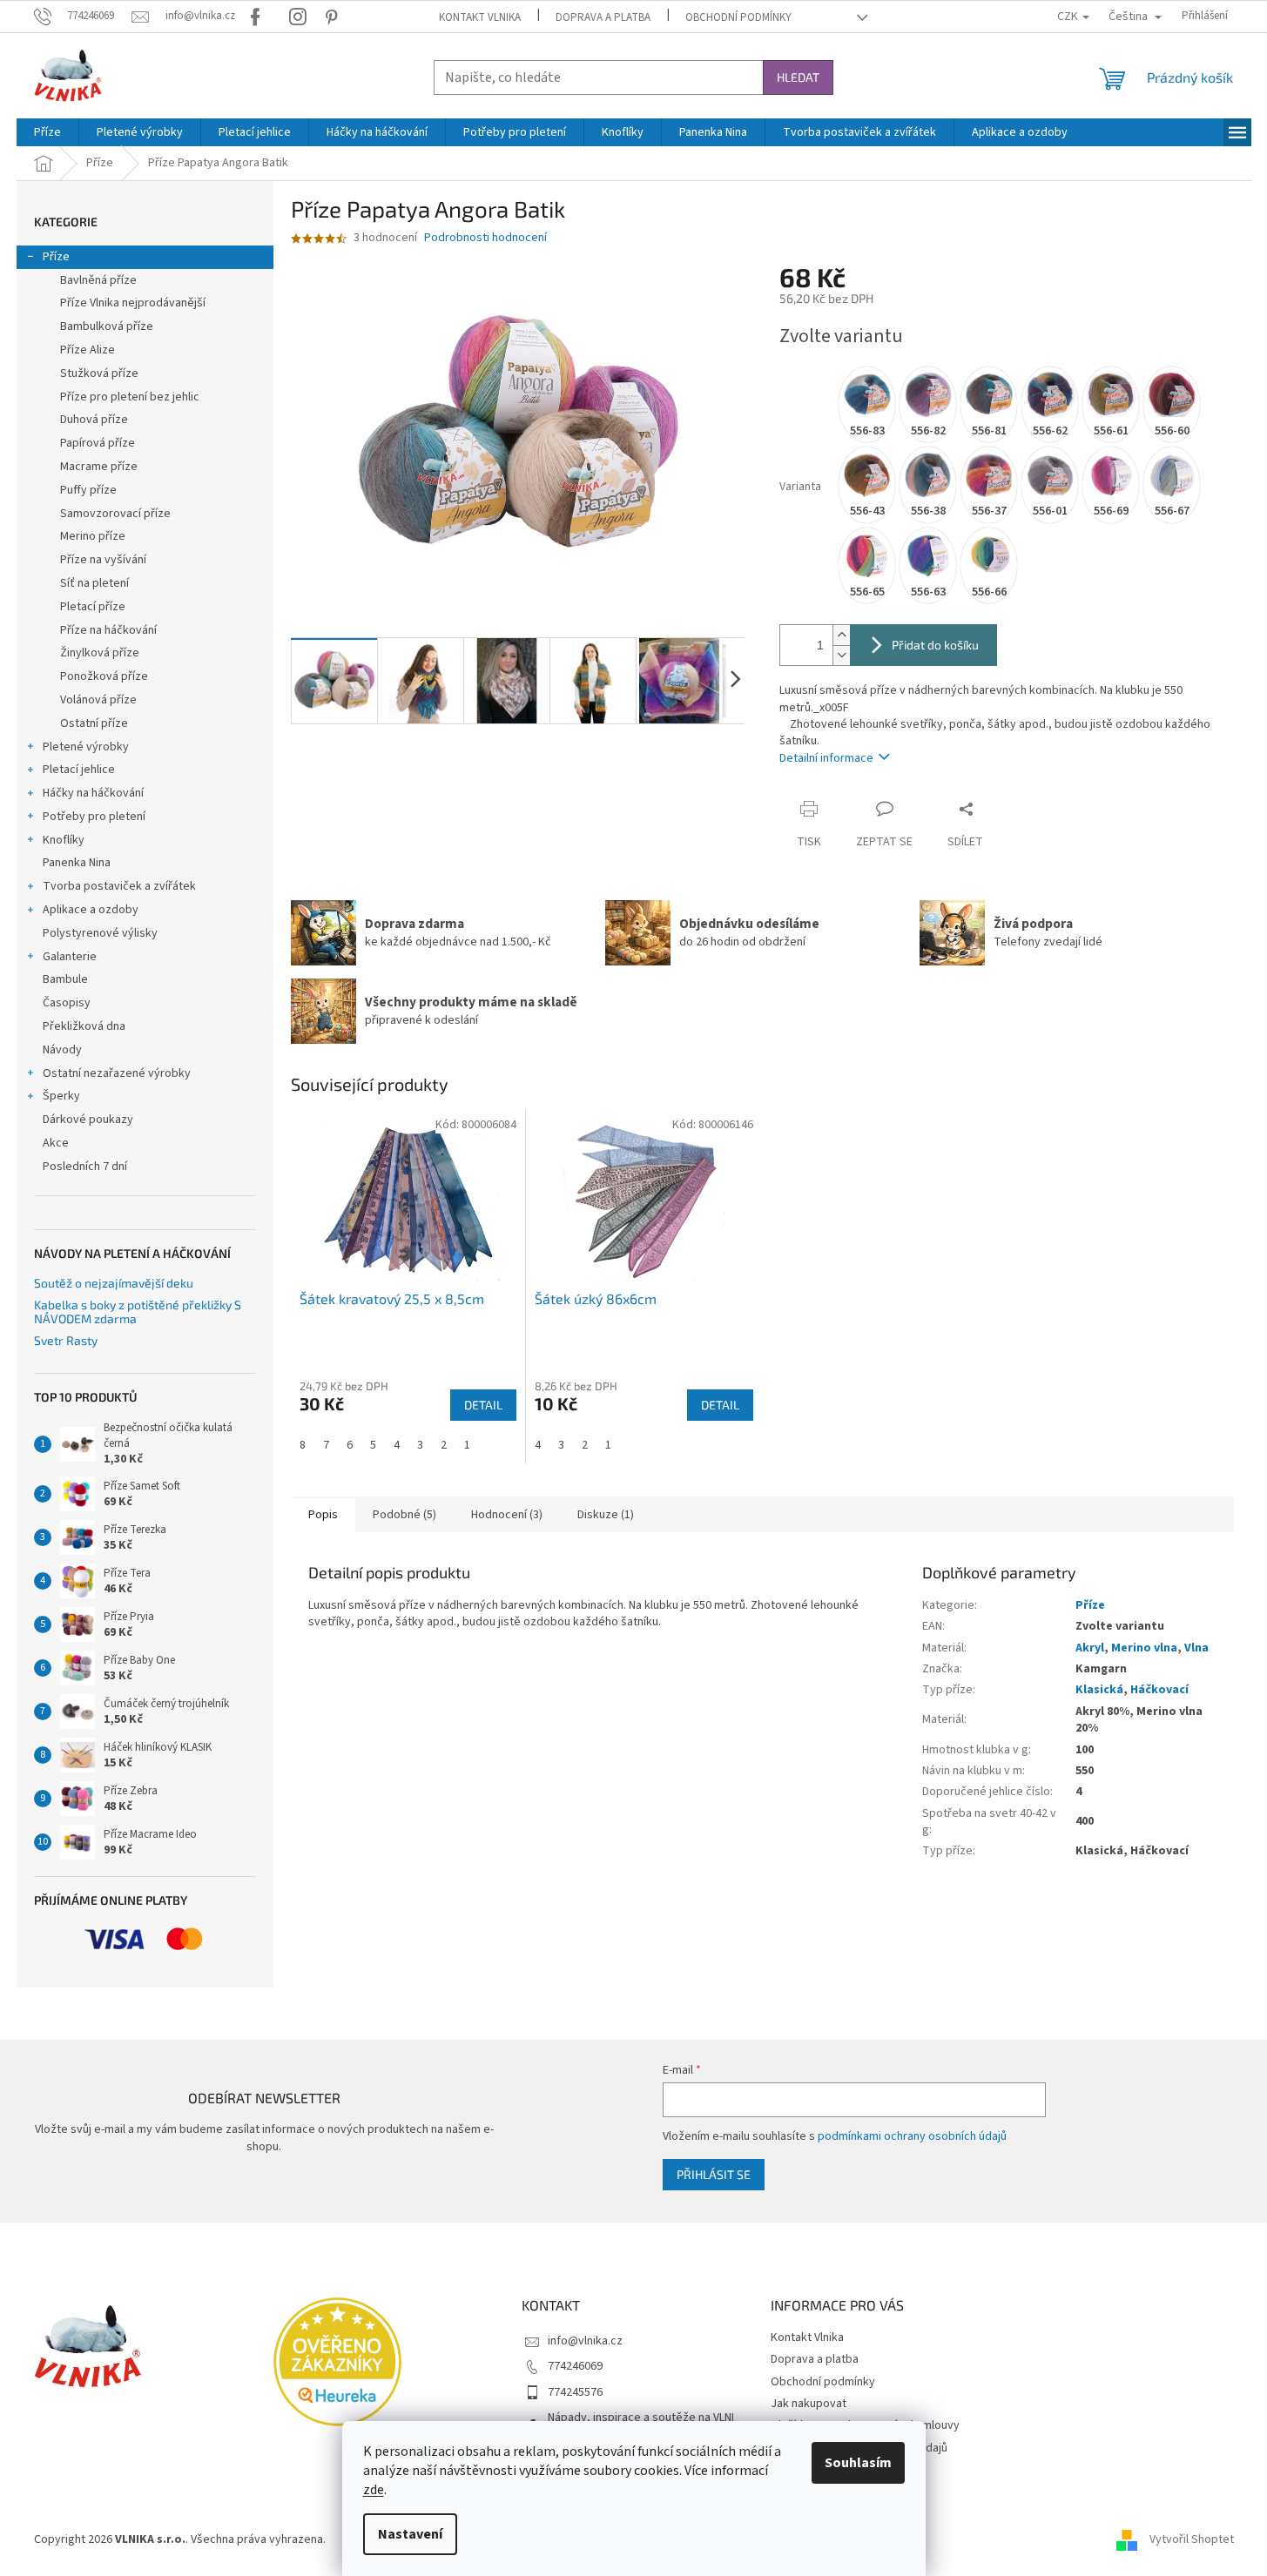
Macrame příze (99, 467)
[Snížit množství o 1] (841, 655)
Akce (56, 1143)
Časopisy (67, 1003)
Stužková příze (99, 373)
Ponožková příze (104, 676)
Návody (62, 1050)
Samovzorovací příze (115, 514)
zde (374, 2490)
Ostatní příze (94, 723)
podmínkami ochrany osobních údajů (912, 2136)
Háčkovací (1159, 1690)
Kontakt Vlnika (480, 17)
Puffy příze (88, 490)
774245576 (575, 2392)
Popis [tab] (323, 1515)
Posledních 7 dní (85, 1167)
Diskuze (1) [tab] (606, 1515)
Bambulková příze (107, 326)
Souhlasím (858, 2463)
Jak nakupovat (809, 2404)
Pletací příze (93, 607)
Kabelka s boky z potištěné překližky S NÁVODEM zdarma (138, 1312)
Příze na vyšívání (103, 560)
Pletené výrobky (86, 747)
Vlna (1196, 1648)
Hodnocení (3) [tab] (507, 1515)
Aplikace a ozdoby (91, 910)
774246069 (575, 2366)
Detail (483, 1405)
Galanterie (70, 957)
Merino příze (93, 536)
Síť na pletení (94, 583)
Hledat (798, 77)
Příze (56, 257)
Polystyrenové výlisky (100, 933)
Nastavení (410, 2534)
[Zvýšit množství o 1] (841, 635)
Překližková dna (84, 1026)
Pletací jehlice (79, 770)
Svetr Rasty (66, 1340)
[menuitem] (47, 132)
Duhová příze (94, 420)
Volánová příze (98, 700)
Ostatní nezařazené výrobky (117, 1073)
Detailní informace (826, 758)
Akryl (1090, 1648)
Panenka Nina (77, 863)
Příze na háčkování (108, 630)
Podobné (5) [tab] (404, 1515)
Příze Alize (88, 350)
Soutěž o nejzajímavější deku (114, 1283)
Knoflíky (64, 840)
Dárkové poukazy (88, 1120)
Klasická (1099, 1690)
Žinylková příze (100, 653)
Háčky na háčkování (93, 793)
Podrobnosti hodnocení (485, 238)
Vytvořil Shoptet (1192, 2539)
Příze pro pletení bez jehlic (130, 397)
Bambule (65, 979)
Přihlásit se (714, 2174)
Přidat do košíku (935, 645)
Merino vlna (1144, 1648)
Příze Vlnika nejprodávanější (133, 303)
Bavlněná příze (98, 280)
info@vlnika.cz (585, 2341)
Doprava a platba (603, 17)
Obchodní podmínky (738, 17)
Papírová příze (98, 443)
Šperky (61, 1096)
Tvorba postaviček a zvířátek (119, 886)
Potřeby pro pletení (94, 817)
